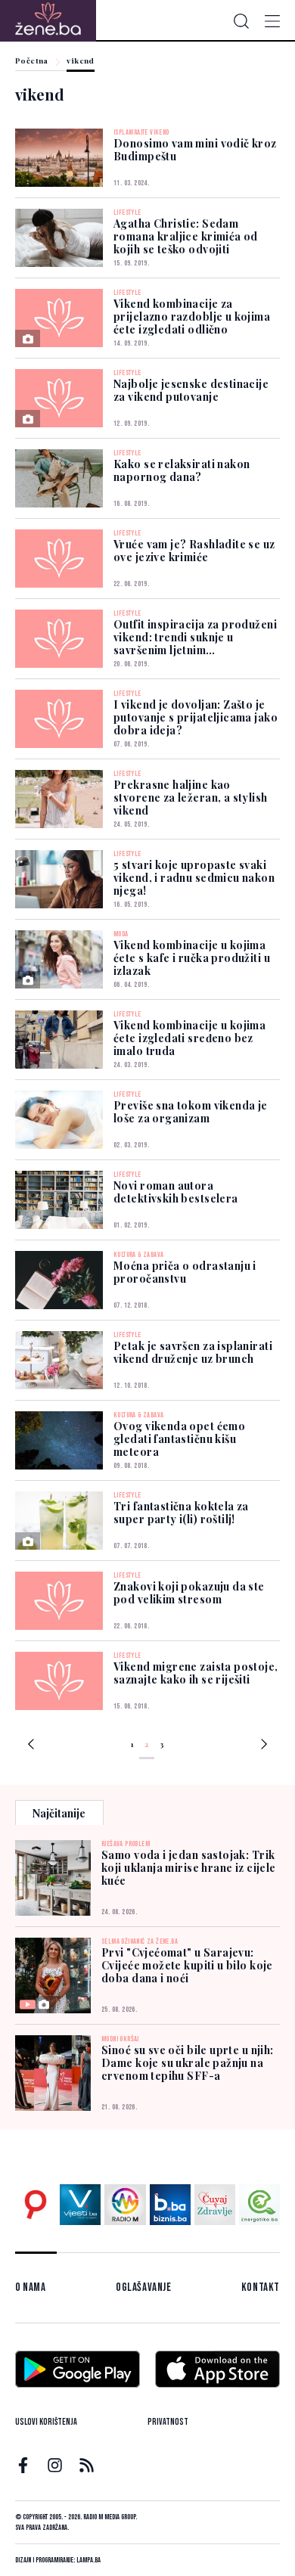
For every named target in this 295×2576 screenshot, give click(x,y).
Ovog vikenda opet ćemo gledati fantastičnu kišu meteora (179, 1439)
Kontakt (261, 2287)
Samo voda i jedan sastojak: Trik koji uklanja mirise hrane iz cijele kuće (189, 1868)
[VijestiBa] (80, 2205)
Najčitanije (59, 1813)
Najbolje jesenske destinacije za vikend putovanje (191, 390)
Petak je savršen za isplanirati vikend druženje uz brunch (193, 1352)
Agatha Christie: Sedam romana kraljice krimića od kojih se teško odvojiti (186, 236)
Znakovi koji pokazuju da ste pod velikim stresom (189, 1593)
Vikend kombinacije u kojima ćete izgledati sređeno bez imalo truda (189, 1038)
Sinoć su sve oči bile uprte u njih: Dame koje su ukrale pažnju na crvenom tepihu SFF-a (188, 2063)
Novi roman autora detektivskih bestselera (176, 1192)
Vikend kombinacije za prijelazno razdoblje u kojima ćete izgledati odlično (192, 317)
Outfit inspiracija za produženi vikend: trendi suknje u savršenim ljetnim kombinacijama (195, 644)
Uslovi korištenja (46, 2422)
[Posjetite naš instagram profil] (55, 2465)
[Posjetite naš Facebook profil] (23, 2465)
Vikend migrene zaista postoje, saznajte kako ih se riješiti (196, 1673)
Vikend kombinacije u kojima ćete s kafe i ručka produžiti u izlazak (192, 958)
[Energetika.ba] (259, 2205)
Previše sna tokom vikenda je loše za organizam (191, 1112)
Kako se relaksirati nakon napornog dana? (182, 470)
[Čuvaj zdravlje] (215, 2205)
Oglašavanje (144, 2287)
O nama (31, 2287)
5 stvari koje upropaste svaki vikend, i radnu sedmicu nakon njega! (194, 878)
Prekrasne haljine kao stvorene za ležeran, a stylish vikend (191, 798)
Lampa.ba (88, 2560)
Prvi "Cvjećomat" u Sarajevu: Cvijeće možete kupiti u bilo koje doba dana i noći (187, 1965)
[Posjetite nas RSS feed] (87, 2465)
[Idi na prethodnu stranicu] (31, 1746)
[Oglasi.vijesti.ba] (36, 2205)
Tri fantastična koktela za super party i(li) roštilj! (181, 1513)
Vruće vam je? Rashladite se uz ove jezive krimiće (194, 551)
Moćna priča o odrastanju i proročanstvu (185, 1272)
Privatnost (168, 2422)
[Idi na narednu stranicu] (264, 1746)
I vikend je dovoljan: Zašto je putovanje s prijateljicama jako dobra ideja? (196, 717)
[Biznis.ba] (170, 2205)
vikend (80, 61)
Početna (32, 61)
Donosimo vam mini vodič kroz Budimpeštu (195, 150)
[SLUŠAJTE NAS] (125, 2205)
